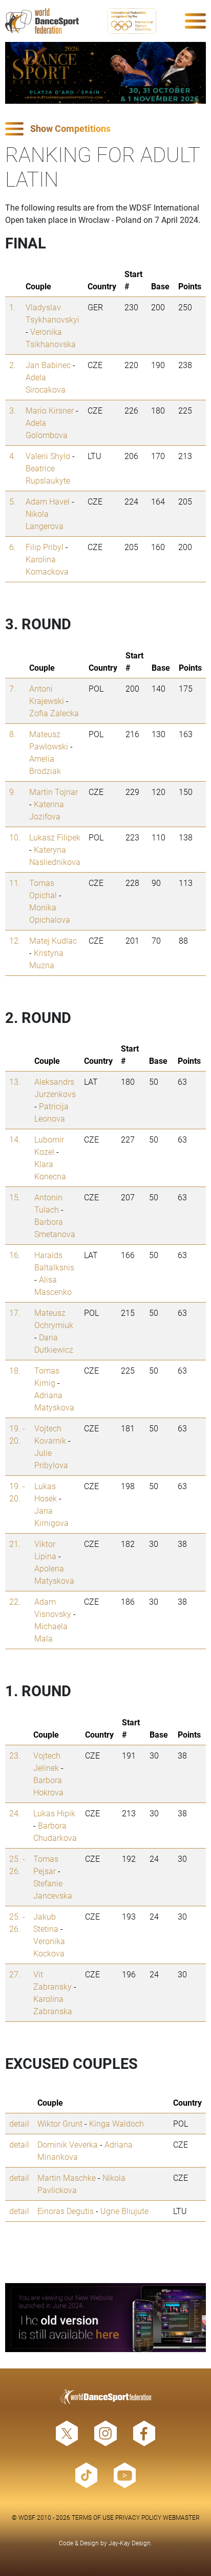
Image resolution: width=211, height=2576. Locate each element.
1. (13, 307)
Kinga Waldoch (117, 2123)
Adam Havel (48, 501)
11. (15, 883)
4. (13, 456)
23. (15, 1755)
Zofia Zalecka (54, 713)
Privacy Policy (138, 2517)
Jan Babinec (48, 365)
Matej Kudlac (53, 940)
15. (15, 1197)
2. (13, 365)
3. (13, 410)
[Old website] (105, 2318)
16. (15, 1255)
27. (15, 1974)
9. (13, 792)
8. (13, 734)
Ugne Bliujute (124, 2211)
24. (15, 1813)
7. (13, 688)
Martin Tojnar (54, 792)
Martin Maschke (67, 2178)
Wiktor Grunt (60, 2123)
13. (15, 1081)
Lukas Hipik (54, 1813)
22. (15, 1601)
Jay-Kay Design (130, 2543)
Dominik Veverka (68, 2144)
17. (15, 1313)
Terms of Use (93, 2517)
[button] (105, 129)
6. (13, 547)
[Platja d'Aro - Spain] (105, 73)
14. (15, 1139)
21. (15, 1544)
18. (15, 1370)
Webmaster (181, 2517)
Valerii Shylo (48, 456)
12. (15, 940)
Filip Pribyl (45, 547)
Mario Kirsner (50, 410)
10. (15, 837)
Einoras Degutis (66, 2211)
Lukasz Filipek (55, 837)
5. (13, 501)
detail (19, 2123)
